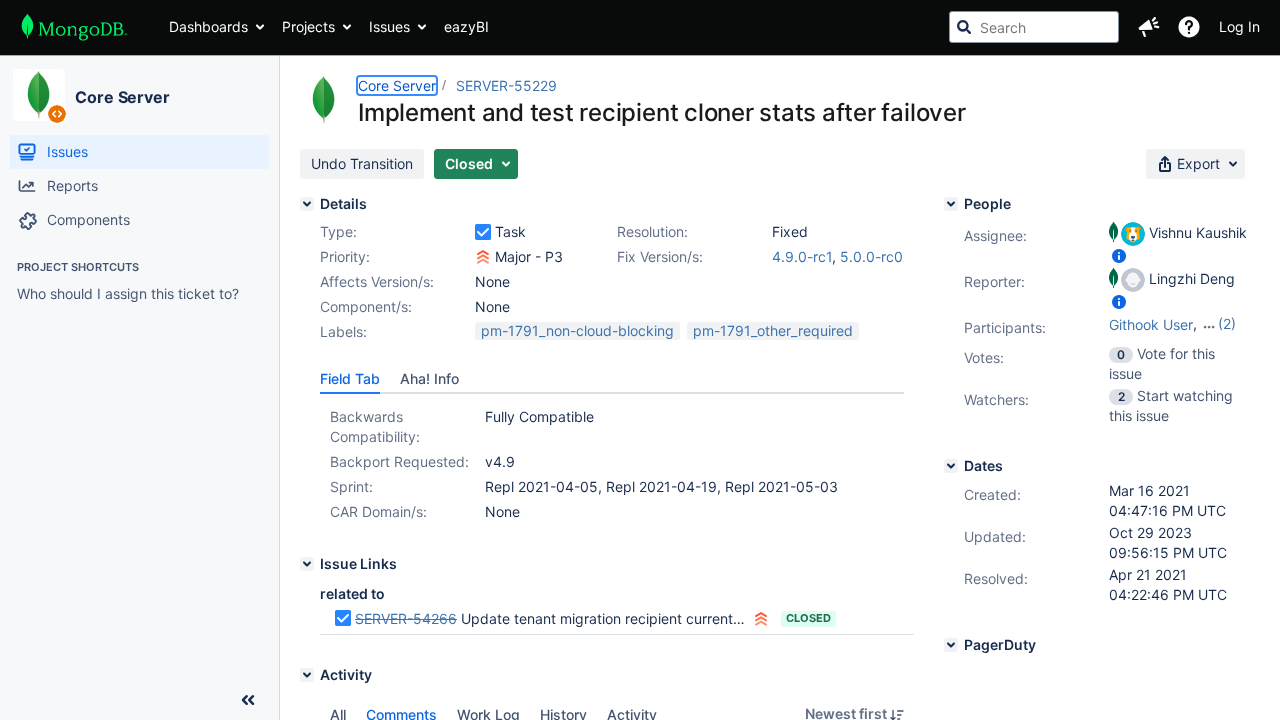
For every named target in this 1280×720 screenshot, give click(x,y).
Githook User (1151, 324)
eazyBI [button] (466, 26)
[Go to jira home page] (74, 27)
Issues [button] (389, 26)
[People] (951, 204)
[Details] (307, 204)
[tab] (350, 379)
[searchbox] (1034, 27)
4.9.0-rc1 (802, 256)
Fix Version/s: (660, 256)
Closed (808, 618)
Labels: (343, 331)
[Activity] (307, 675)
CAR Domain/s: (378, 511)
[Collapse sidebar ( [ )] (248, 700)
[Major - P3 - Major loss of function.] (483, 257)
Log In (1239, 26)
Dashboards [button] (208, 26)
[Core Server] (39, 95)
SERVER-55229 (506, 85)
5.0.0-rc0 (871, 256)
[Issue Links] (307, 564)
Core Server (122, 97)
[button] (1149, 27)
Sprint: (351, 486)
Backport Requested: (399, 461)
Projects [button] (308, 26)
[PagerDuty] (951, 645)
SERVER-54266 (406, 618)
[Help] (1189, 27)
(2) (1227, 323)
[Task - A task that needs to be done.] (483, 232)
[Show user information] (1119, 255)
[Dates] (951, 466)
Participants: (1005, 327)
